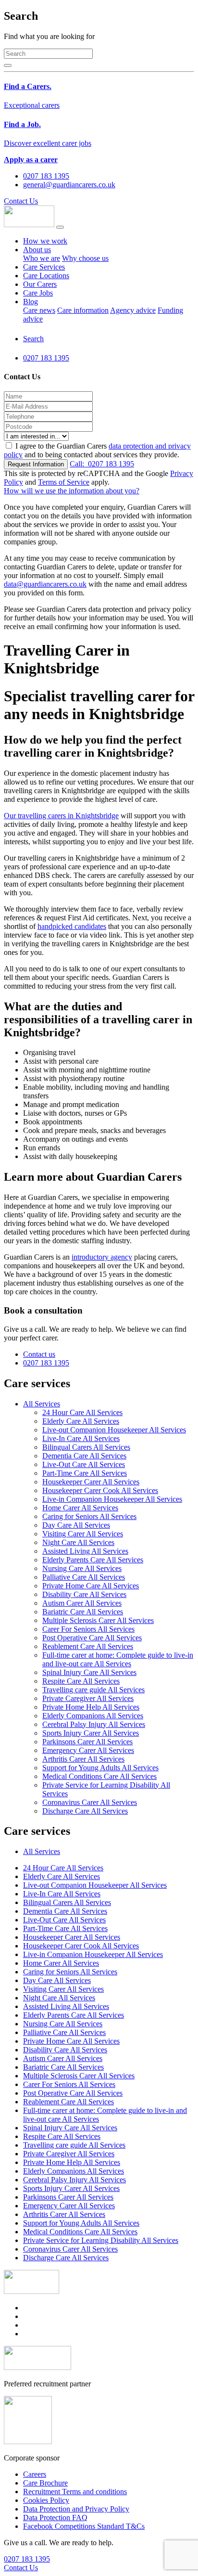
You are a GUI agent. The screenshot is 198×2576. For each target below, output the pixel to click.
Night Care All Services (78, 1542)
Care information (83, 310)
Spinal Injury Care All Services (89, 1672)
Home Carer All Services (80, 1508)
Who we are (42, 258)
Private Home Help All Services (91, 1707)
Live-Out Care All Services (84, 1464)
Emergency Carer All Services (88, 1750)
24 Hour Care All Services (82, 1412)
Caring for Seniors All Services (89, 1516)
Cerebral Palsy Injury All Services (94, 1724)
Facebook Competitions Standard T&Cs (84, 2526)
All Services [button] (42, 1404)
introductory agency (102, 1257)
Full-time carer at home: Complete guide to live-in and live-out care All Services (118, 1659)
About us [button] (37, 250)
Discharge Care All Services (85, 1811)
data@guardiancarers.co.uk (45, 584)
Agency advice (133, 310)
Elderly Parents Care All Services (93, 1560)
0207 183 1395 (102, 464)
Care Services (44, 267)
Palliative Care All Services (84, 1577)
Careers (35, 2474)
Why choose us (85, 258)
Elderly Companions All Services (93, 1716)
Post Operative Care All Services (92, 1638)
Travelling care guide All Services (93, 1690)
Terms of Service (64, 482)
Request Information (36, 464)
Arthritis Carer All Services (83, 1759)
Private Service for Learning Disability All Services (101, 2240)
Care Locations (46, 276)
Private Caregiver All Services (88, 1698)
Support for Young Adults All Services (100, 1768)
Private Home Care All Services (91, 1586)
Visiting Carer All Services (83, 1534)
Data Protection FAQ (55, 2518)
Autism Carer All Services (82, 1603)
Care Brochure (45, 2483)
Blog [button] (31, 302)
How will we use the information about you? (72, 491)
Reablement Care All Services (88, 1646)
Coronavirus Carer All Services (90, 1802)
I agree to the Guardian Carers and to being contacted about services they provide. (97, 450)
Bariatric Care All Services (83, 1612)
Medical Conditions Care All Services (99, 1776)
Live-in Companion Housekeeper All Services (112, 1499)
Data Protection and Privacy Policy (76, 2509)
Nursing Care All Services (82, 1568)
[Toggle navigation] (60, 227)
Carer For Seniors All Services (88, 1629)
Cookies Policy (46, 2500)
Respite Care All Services (81, 1681)
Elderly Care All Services (81, 1421)
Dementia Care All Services (84, 1456)
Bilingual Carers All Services (86, 1447)
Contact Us (21, 201)
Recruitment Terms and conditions (75, 2492)
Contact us (39, 1354)
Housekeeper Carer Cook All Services (100, 1490)
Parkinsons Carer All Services (87, 1742)
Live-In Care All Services (81, 1438)
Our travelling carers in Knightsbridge (61, 816)
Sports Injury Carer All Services (91, 1733)
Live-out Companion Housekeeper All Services (114, 1430)
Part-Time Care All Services (85, 1473)
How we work (45, 241)
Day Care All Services (76, 1525)
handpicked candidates (72, 926)
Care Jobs (38, 293)
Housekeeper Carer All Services (91, 1482)
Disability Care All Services (84, 1594)
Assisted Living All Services (85, 1551)
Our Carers (40, 284)
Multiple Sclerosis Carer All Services (98, 1620)
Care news (39, 310)
